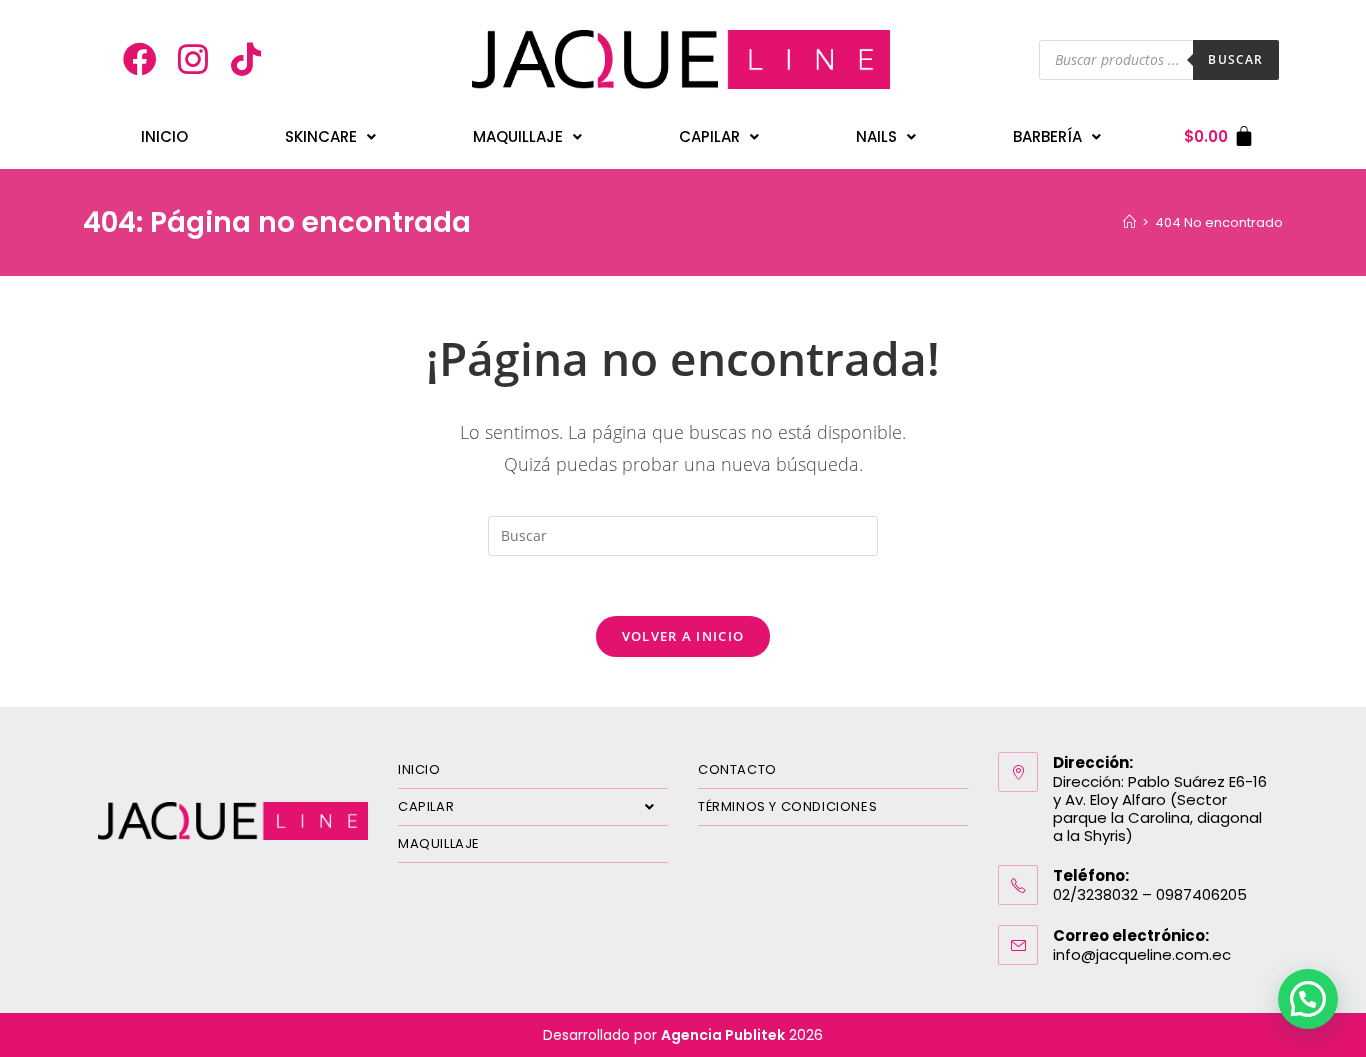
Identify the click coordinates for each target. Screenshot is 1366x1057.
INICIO (164, 136)
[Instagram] (193, 60)
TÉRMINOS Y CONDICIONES (787, 806)
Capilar (709, 136)
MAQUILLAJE (439, 843)
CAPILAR (426, 806)
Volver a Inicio (683, 636)
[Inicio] (1129, 222)
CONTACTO (737, 769)
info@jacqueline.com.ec (1142, 954)
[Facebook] (141, 60)
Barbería (1047, 136)
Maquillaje (518, 136)
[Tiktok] (246, 60)
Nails (876, 136)
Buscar (1235, 59)
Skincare (321, 136)
